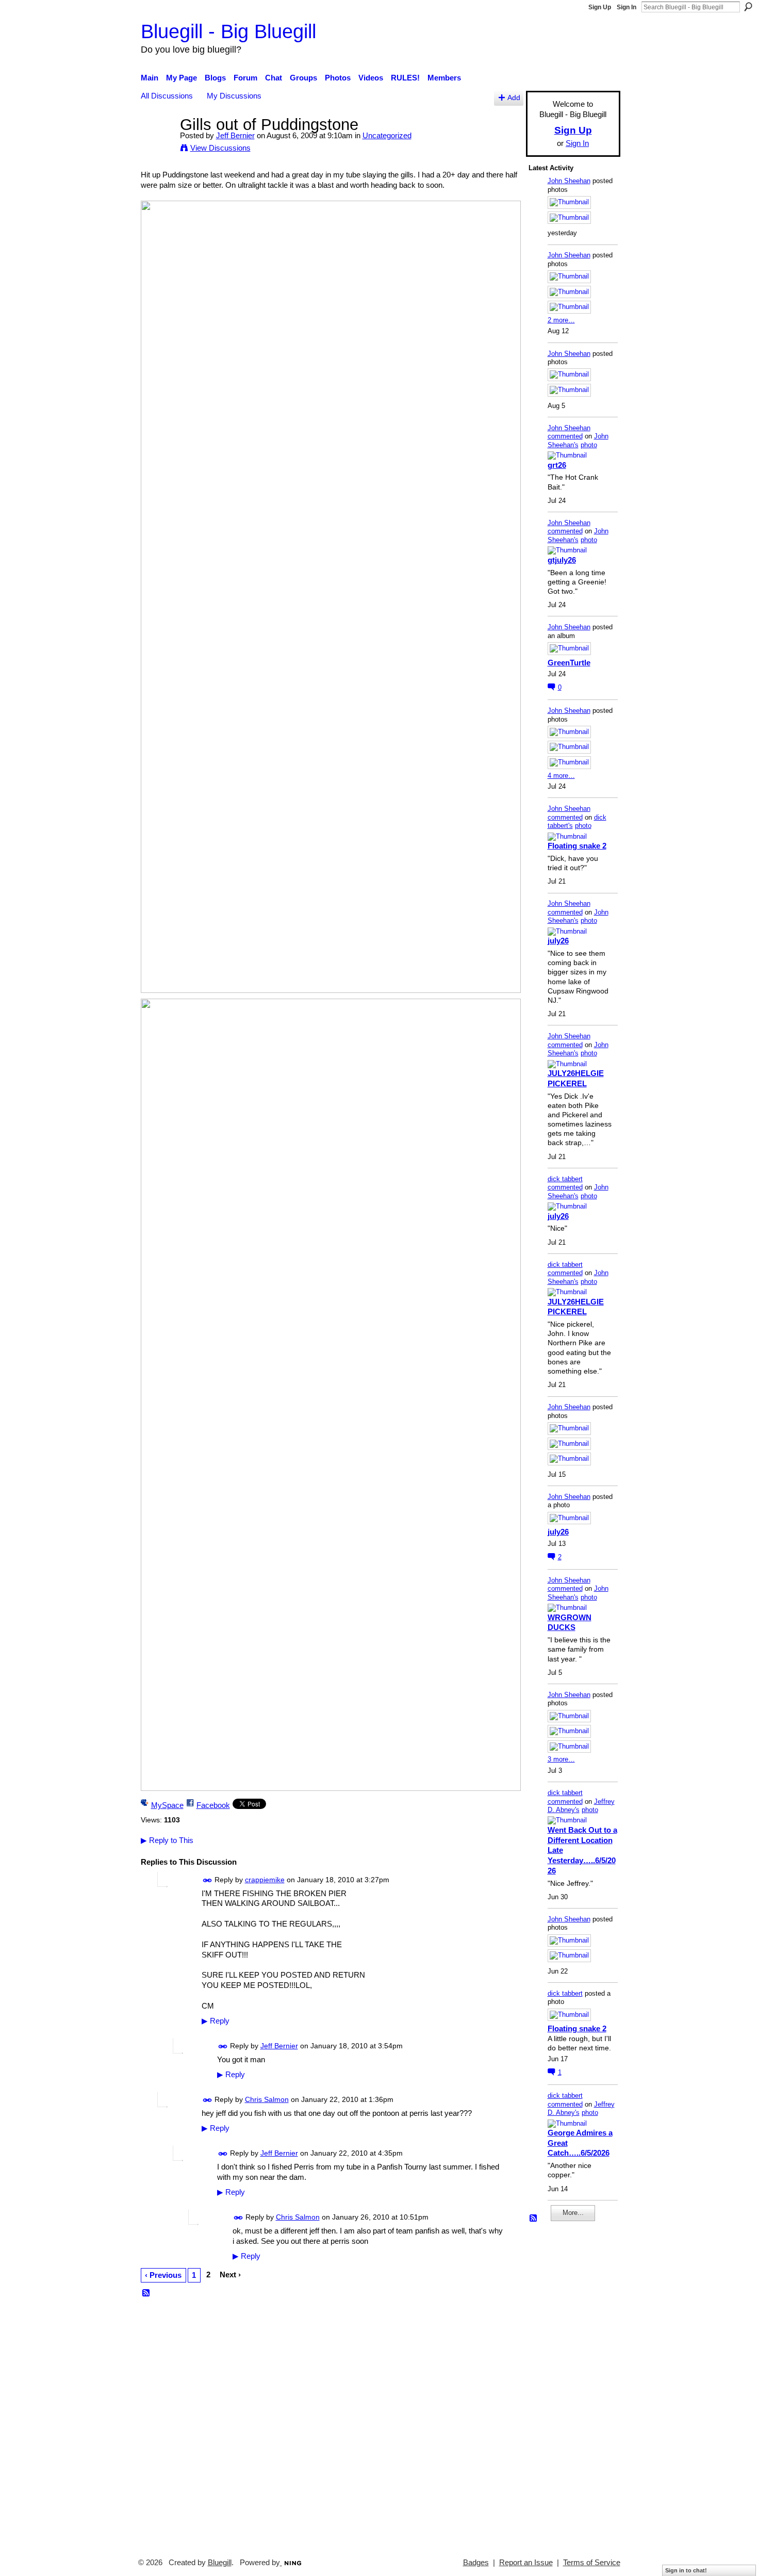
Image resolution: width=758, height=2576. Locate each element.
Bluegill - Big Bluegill (228, 31)
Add (514, 98)
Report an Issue (526, 2563)
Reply (216, 2021)
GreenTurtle (569, 663)
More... (573, 2213)
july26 (558, 941)
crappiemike (265, 1880)
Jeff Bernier (235, 135)
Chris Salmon (267, 2099)
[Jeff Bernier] (157, 144)
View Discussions (220, 148)
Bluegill (220, 2563)
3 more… (561, 1759)
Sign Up (600, 7)
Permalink (208, 1880)
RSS (146, 2293)
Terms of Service (592, 2563)
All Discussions (167, 96)
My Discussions (234, 96)
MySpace (167, 1805)
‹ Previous (163, 2275)
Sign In (627, 7)
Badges (476, 2563)
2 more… (561, 320)
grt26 (557, 465)
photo (589, 445)
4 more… (561, 776)
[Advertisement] (559, 2385)
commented (565, 436)
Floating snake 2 (577, 846)
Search (748, 7)
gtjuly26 (562, 560)
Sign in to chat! (686, 2570)
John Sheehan (569, 181)
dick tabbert (565, 1179)
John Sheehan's (578, 441)
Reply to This (167, 1840)
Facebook (213, 1805)
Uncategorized (387, 135)
